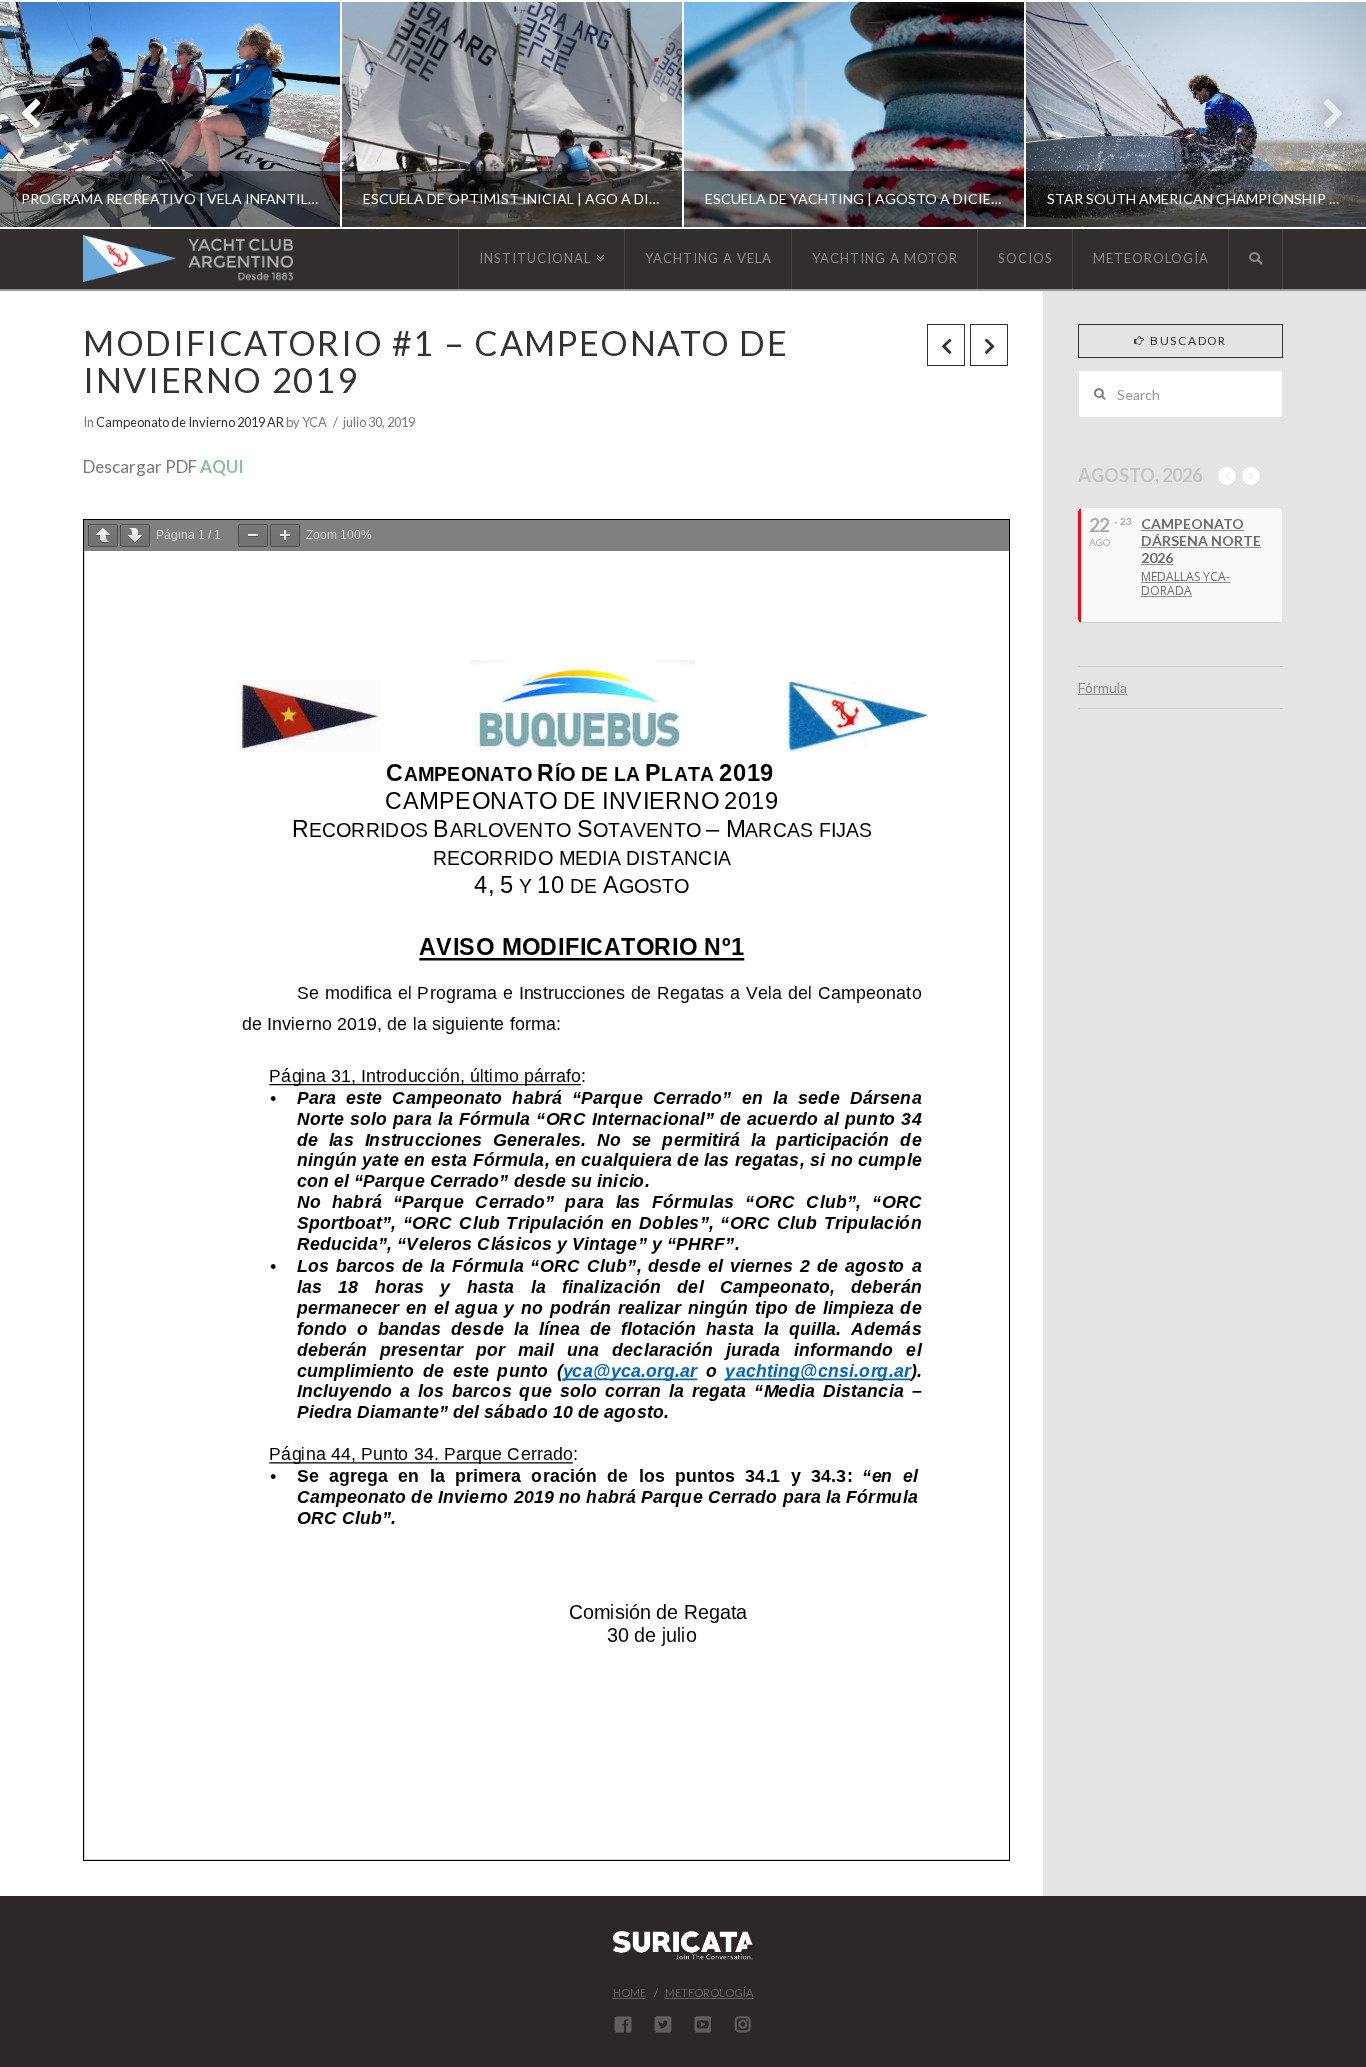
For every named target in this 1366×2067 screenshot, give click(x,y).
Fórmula (1102, 687)
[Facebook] (623, 2024)
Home (629, 1992)
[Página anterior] (103, 535)
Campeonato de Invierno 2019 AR (190, 422)
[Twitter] (663, 2024)
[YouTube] (703, 2024)
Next (1323, 114)
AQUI (222, 466)
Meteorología (709, 1992)
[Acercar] (285, 535)
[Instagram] (743, 2024)
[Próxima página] (135, 535)
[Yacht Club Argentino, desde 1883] (188, 258)
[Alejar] (253, 535)
